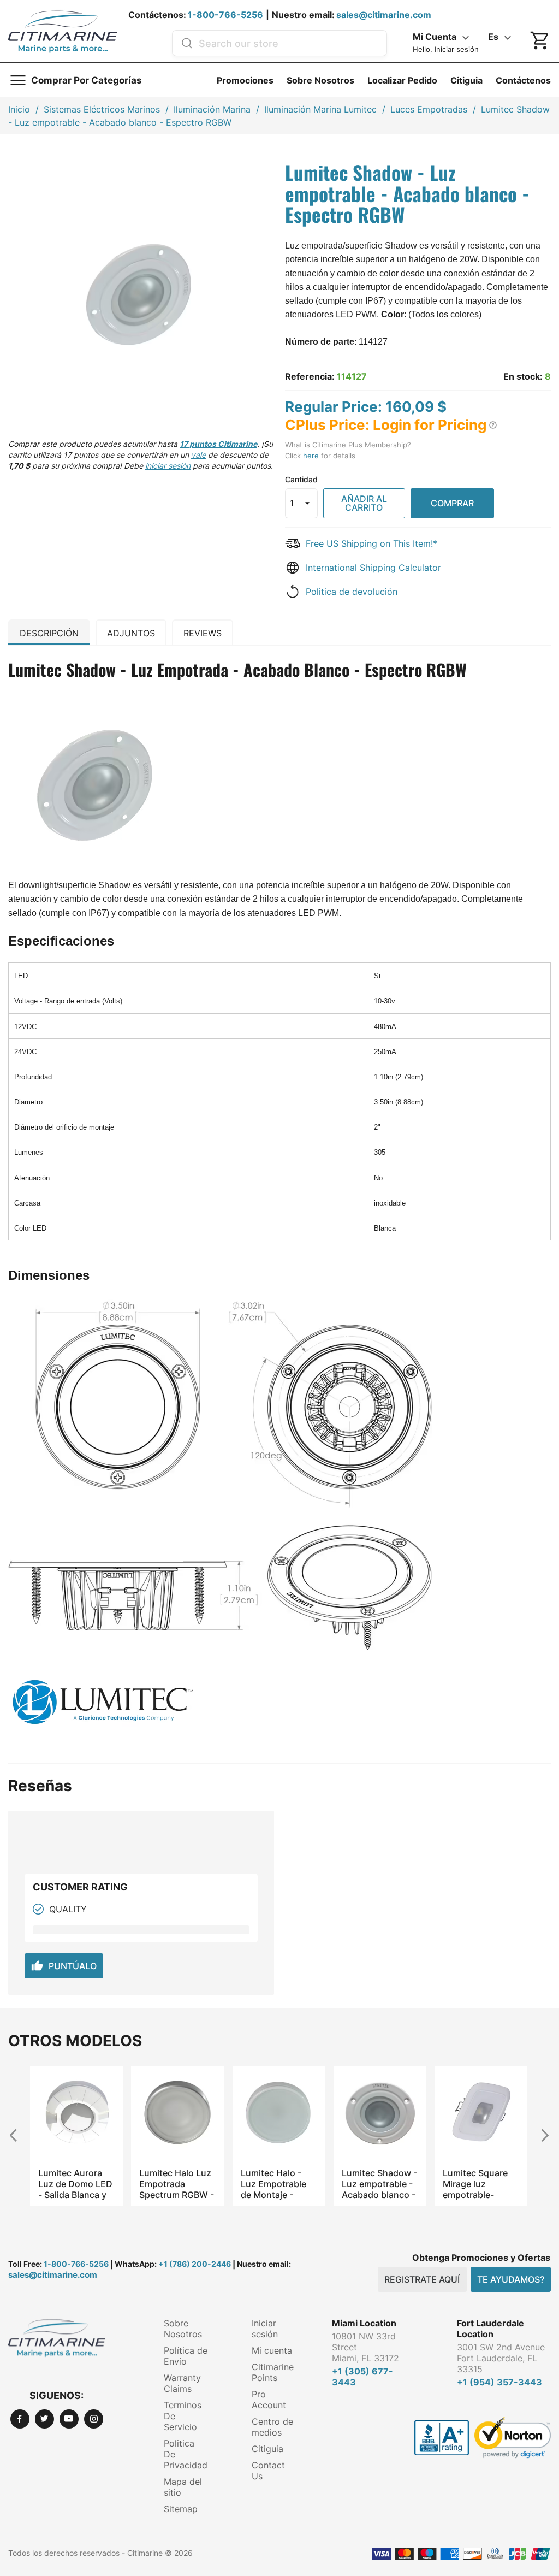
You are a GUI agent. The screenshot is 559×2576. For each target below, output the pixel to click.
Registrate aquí (422, 2279)
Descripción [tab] (49, 633)
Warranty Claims (182, 2383)
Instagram (94, 2419)
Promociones (245, 80)
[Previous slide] (18, 2135)
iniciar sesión (168, 466)
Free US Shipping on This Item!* (371, 543)
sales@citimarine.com (384, 15)
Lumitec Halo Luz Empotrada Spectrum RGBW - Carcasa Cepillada (177, 2184)
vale (198, 455)
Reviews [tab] (203, 633)
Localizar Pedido (402, 80)
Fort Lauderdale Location (490, 2329)
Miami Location (364, 2323)
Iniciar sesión (265, 2329)
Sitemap (181, 2509)
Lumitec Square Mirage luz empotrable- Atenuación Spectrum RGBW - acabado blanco (480, 2184)
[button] (493, 425)
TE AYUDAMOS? (511, 2279)
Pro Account (269, 2400)
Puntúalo (64, 1966)
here (311, 456)
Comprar (452, 503)
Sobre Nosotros (320, 80)
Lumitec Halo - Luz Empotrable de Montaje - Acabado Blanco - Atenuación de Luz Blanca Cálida (278, 2184)
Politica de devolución (352, 592)
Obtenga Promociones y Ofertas (481, 2258)
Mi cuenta (272, 2350)
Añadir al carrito (364, 503)
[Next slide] (541, 2135)
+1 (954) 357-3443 (499, 2382)
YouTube (69, 2419)
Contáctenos (523, 80)
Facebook (20, 2419)
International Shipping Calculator (373, 568)
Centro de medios (272, 2427)
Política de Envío (186, 2356)
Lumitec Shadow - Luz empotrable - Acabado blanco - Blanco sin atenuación (379, 2184)
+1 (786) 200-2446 (195, 2264)
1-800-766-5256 (225, 15)
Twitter (44, 2419)
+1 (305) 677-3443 (362, 2377)
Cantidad (301, 479)
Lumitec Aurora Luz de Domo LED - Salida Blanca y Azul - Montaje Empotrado (75, 2184)
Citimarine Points (273, 2372)
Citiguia (466, 80)
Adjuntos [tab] (131, 633)
